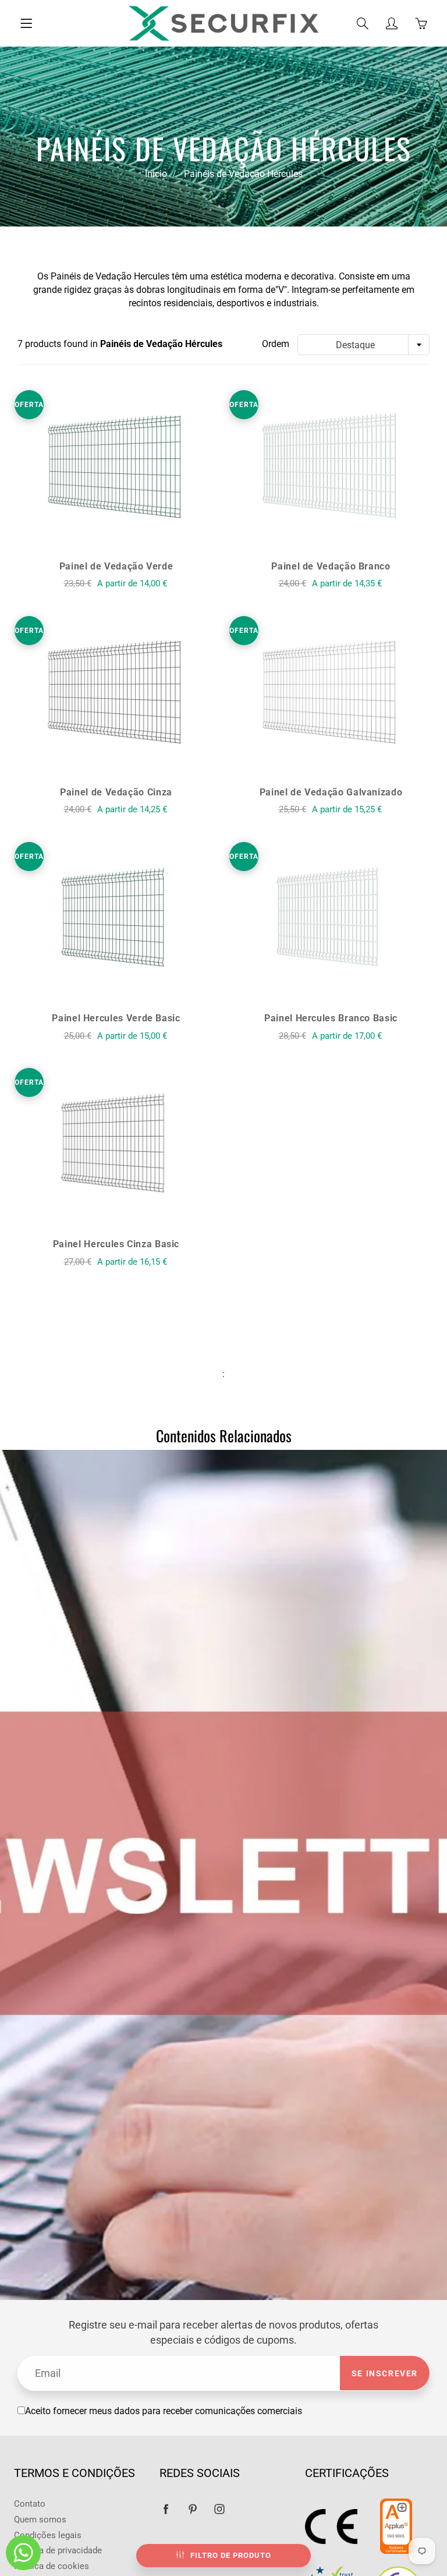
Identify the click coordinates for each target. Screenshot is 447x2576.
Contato (30, 2504)
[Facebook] (166, 2509)
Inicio (156, 174)
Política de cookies (52, 2566)
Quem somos (40, 2520)
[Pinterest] (192, 2509)
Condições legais (48, 2536)
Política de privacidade (58, 2551)
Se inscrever (385, 2373)
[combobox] (363, 345)
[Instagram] (219, 2509)
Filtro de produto (231, 2555)
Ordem (276, 344)
